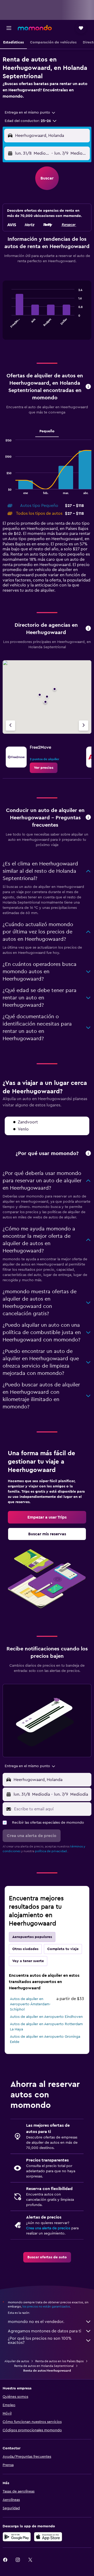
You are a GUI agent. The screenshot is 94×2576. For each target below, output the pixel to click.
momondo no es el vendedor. (36, 2322)
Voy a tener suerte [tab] (28, 1961)
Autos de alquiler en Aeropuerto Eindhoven (46, 2017)
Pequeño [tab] (47, 431)
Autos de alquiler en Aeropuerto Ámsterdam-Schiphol (30, 2004)
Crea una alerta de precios (48, 2228)
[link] (44, 768)
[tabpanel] (47, 312)
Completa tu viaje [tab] (63, 1949)
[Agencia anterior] (10, 726)
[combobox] (30, 113)
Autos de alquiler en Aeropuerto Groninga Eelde (45, 2039)
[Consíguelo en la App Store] (48, 2537)
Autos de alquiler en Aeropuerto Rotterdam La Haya (46, 2027)
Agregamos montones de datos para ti (45, 2331)
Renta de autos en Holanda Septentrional (44, 2366)
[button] (9, 28)
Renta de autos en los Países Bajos (59, 2361)
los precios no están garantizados (46, 2306)
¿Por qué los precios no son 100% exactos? (40, 2340)
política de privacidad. (51, 1851)
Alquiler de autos (17, 2361)
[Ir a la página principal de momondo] (35, 28)
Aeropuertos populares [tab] (32, 1937)
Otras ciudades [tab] (25, 1949)
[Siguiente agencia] (84, 726)
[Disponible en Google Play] (17, 2537)
